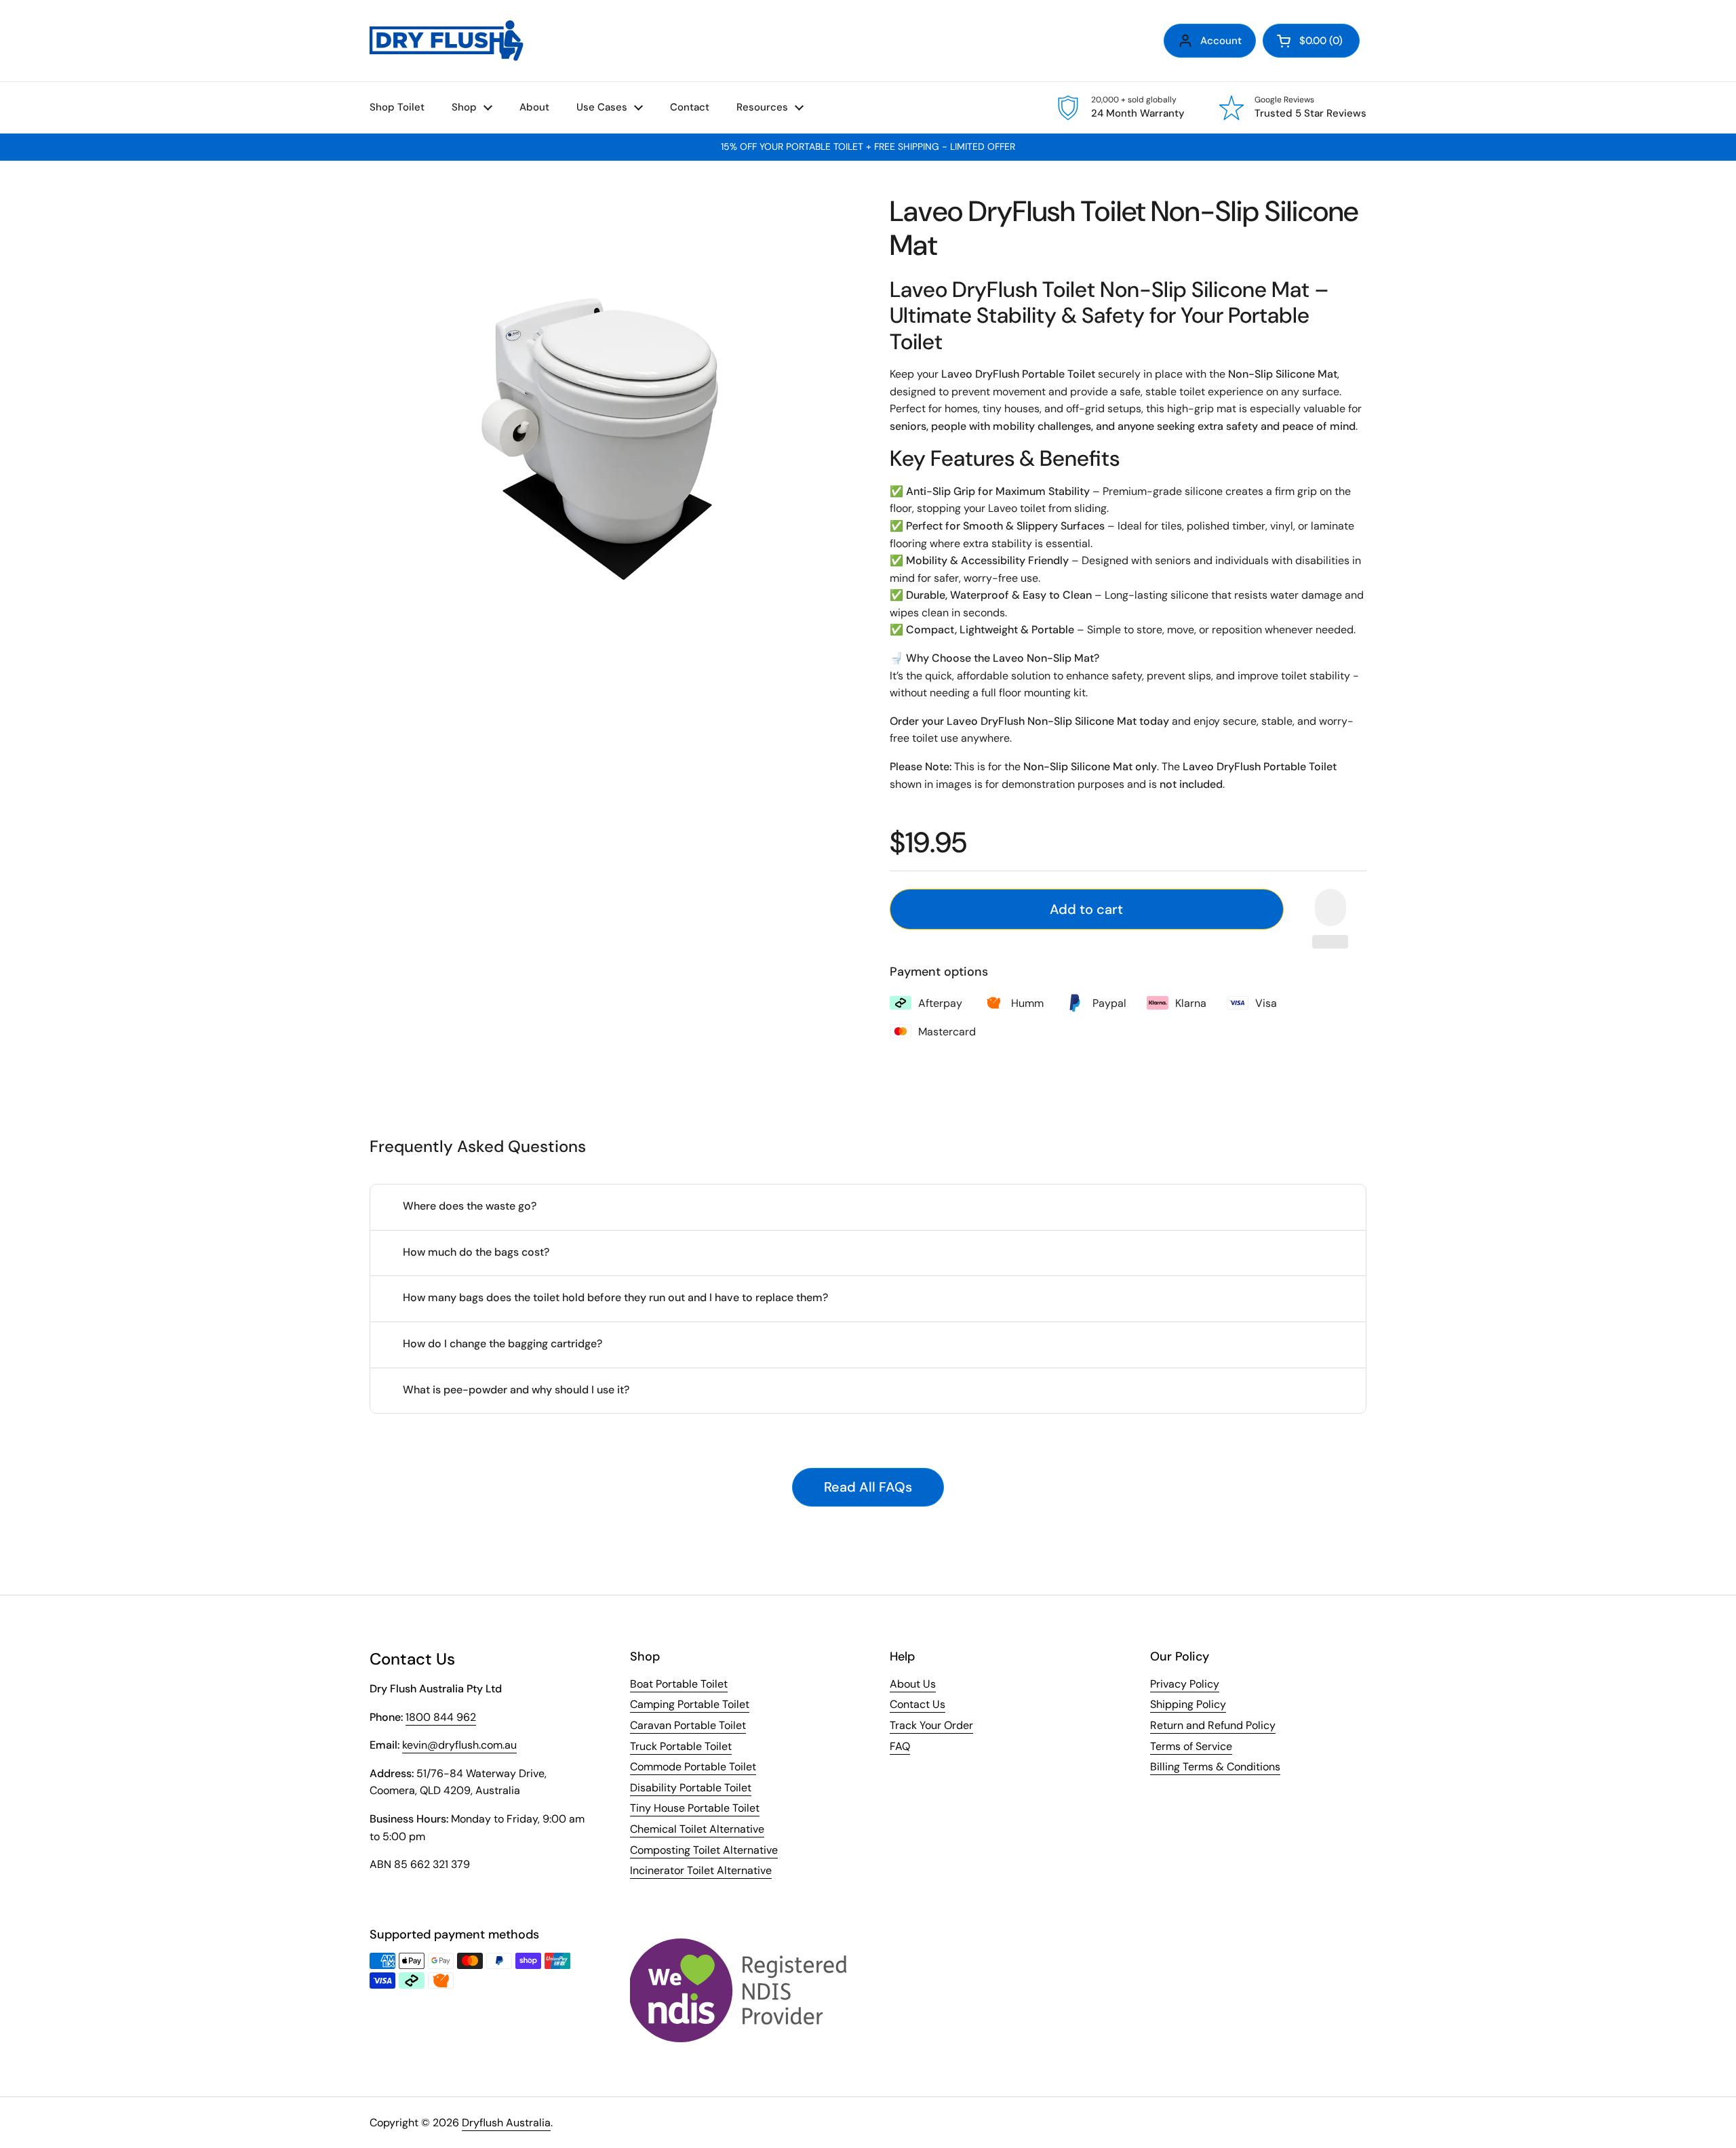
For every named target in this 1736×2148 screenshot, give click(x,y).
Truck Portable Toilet (681, 1746)
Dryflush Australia (506, 2123)
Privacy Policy (1185, 1684)
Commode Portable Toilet (693, 1767)
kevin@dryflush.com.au (459, 1745)
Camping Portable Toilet (690, 1704)
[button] (1311, 41)
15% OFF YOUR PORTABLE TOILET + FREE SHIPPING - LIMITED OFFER (868, 147)
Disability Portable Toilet (691, 1788)
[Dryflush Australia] (447, 41)
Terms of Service (1191, 1746)
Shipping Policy (1188, 1704)
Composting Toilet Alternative (704, 1850)
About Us (913, 1684)
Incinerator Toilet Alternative (701, 1870)
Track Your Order (931, 1725)
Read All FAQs (868, 1487)
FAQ (900, 1746)
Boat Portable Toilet (679, 1684)
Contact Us (918, 1704)
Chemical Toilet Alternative (697, 1829)
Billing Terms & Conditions (1215, 1767)
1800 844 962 (441, 1717)
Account (1221, 41)
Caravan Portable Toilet (688, 1725)
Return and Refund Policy (1213, 1725)
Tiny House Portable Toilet (695, 1808)
